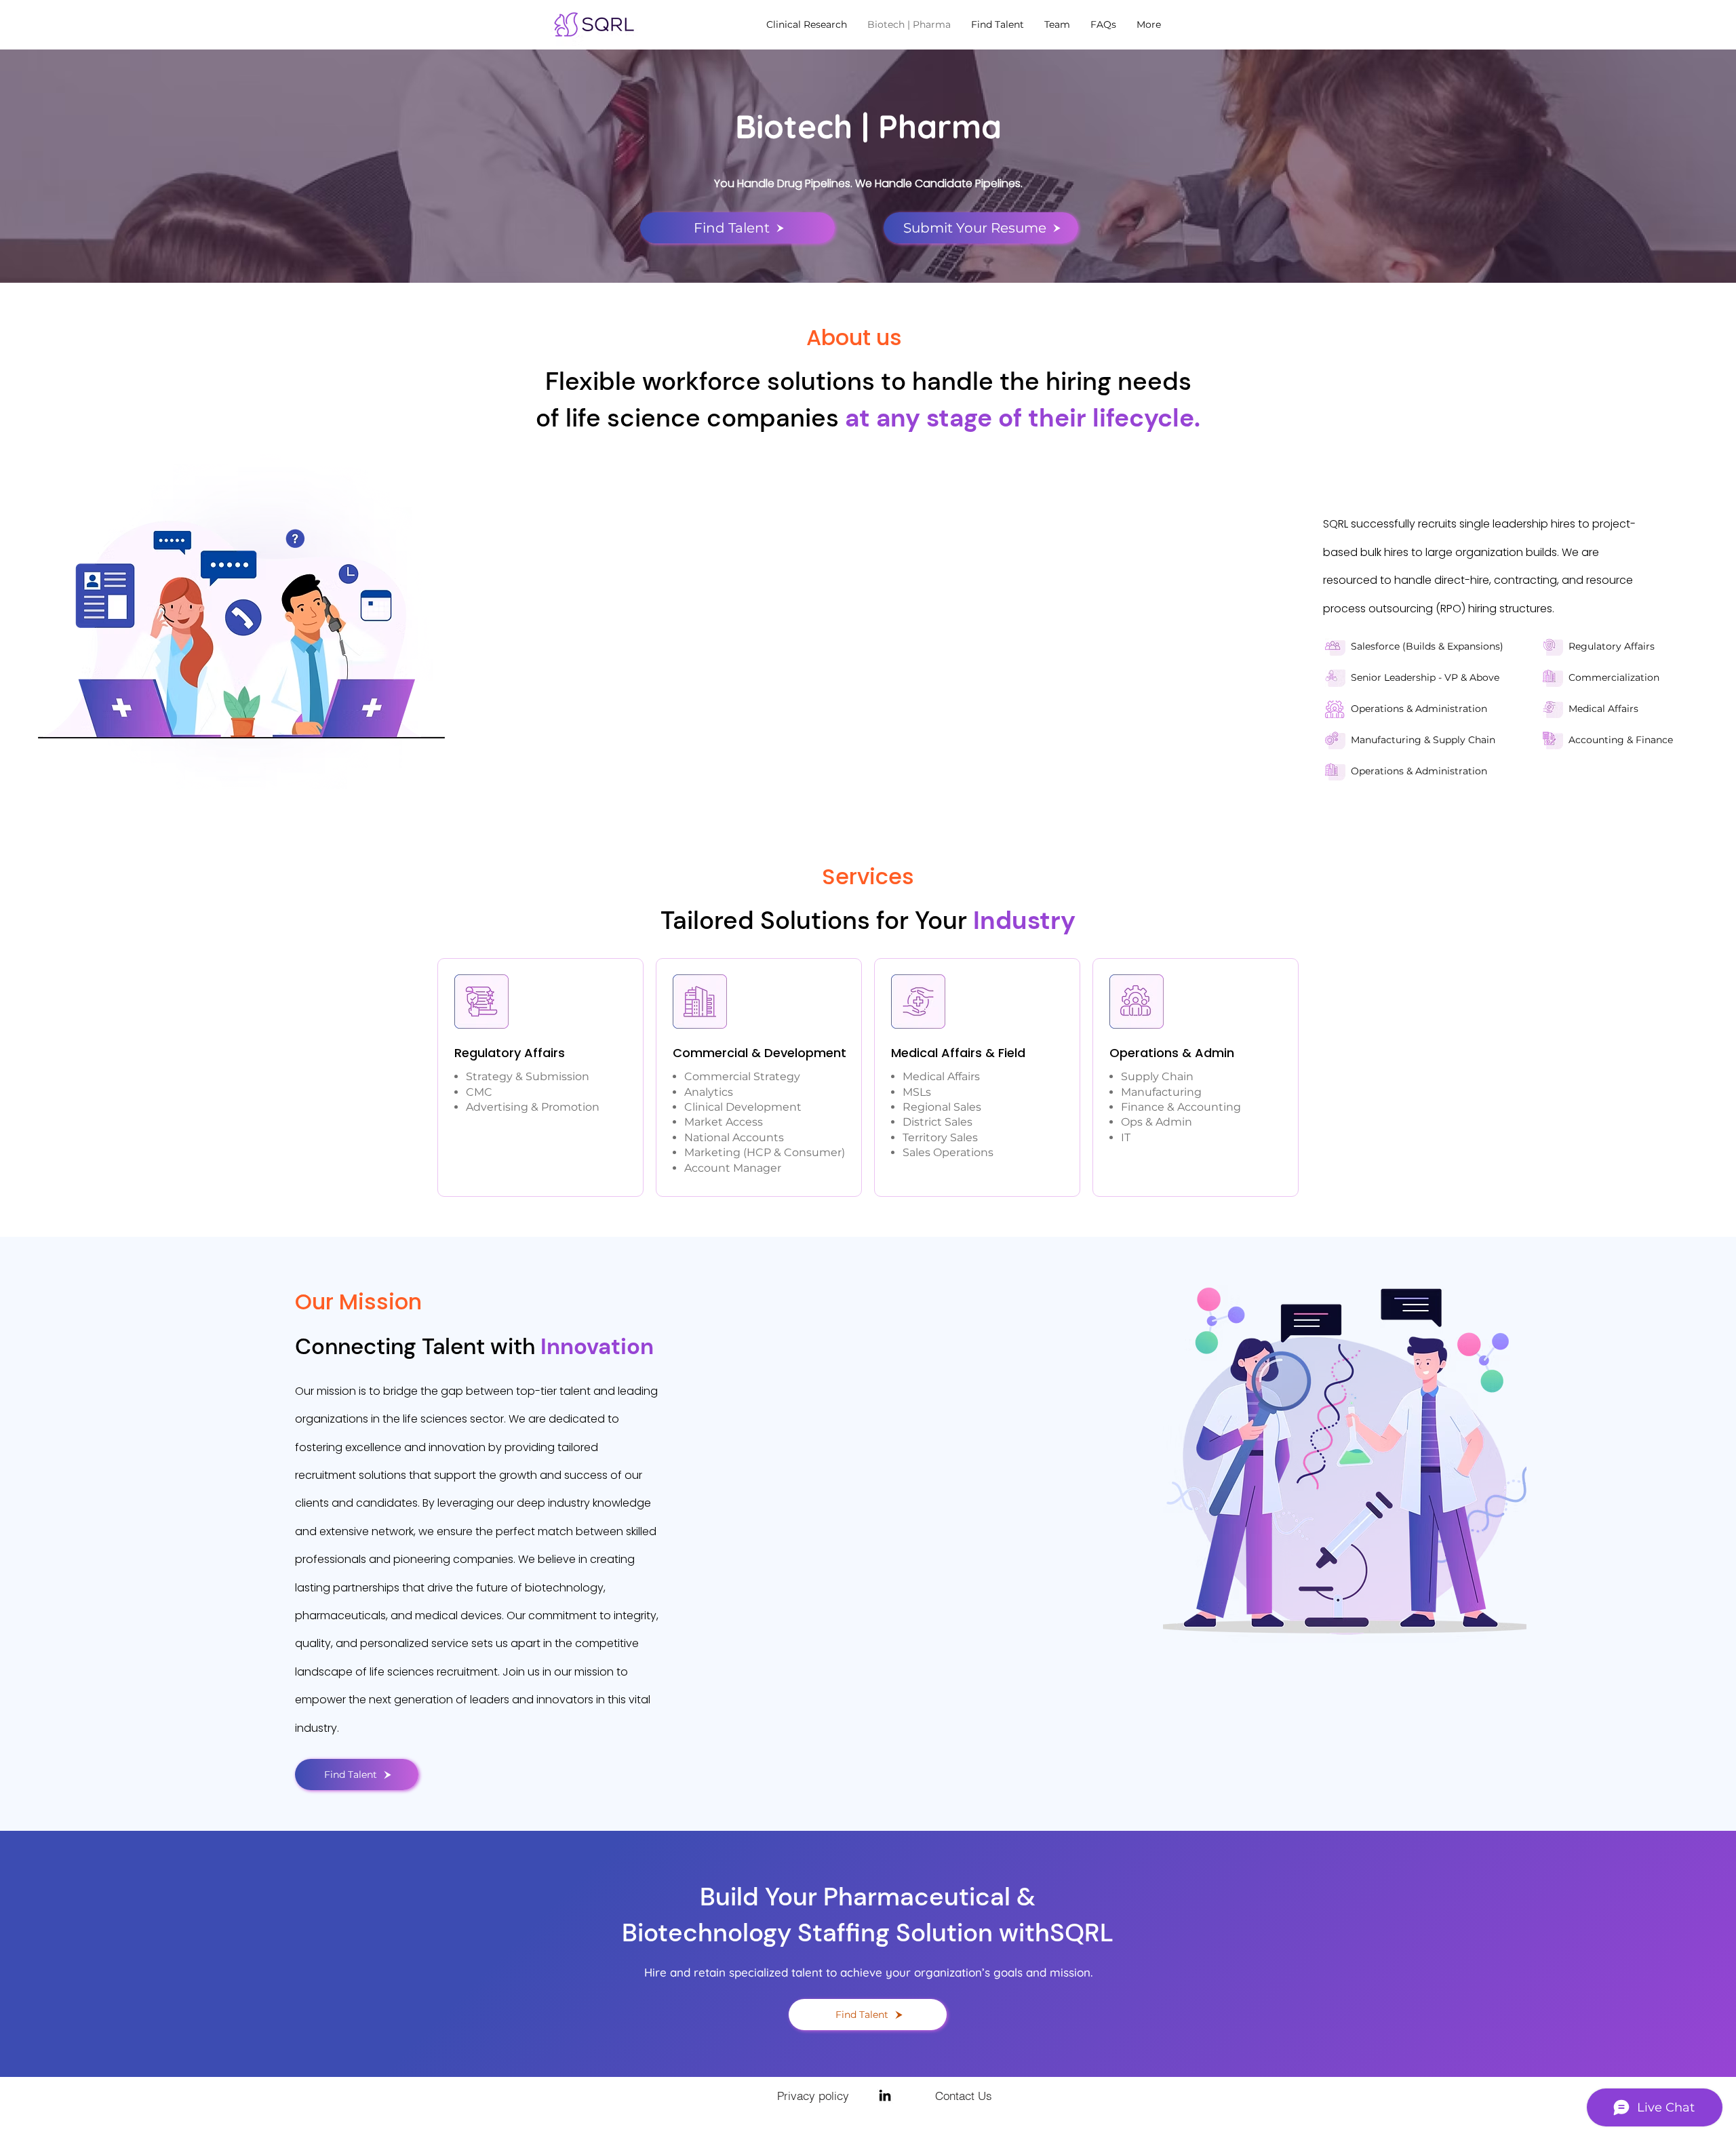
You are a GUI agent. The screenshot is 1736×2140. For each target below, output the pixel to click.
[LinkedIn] (885, 2095)
